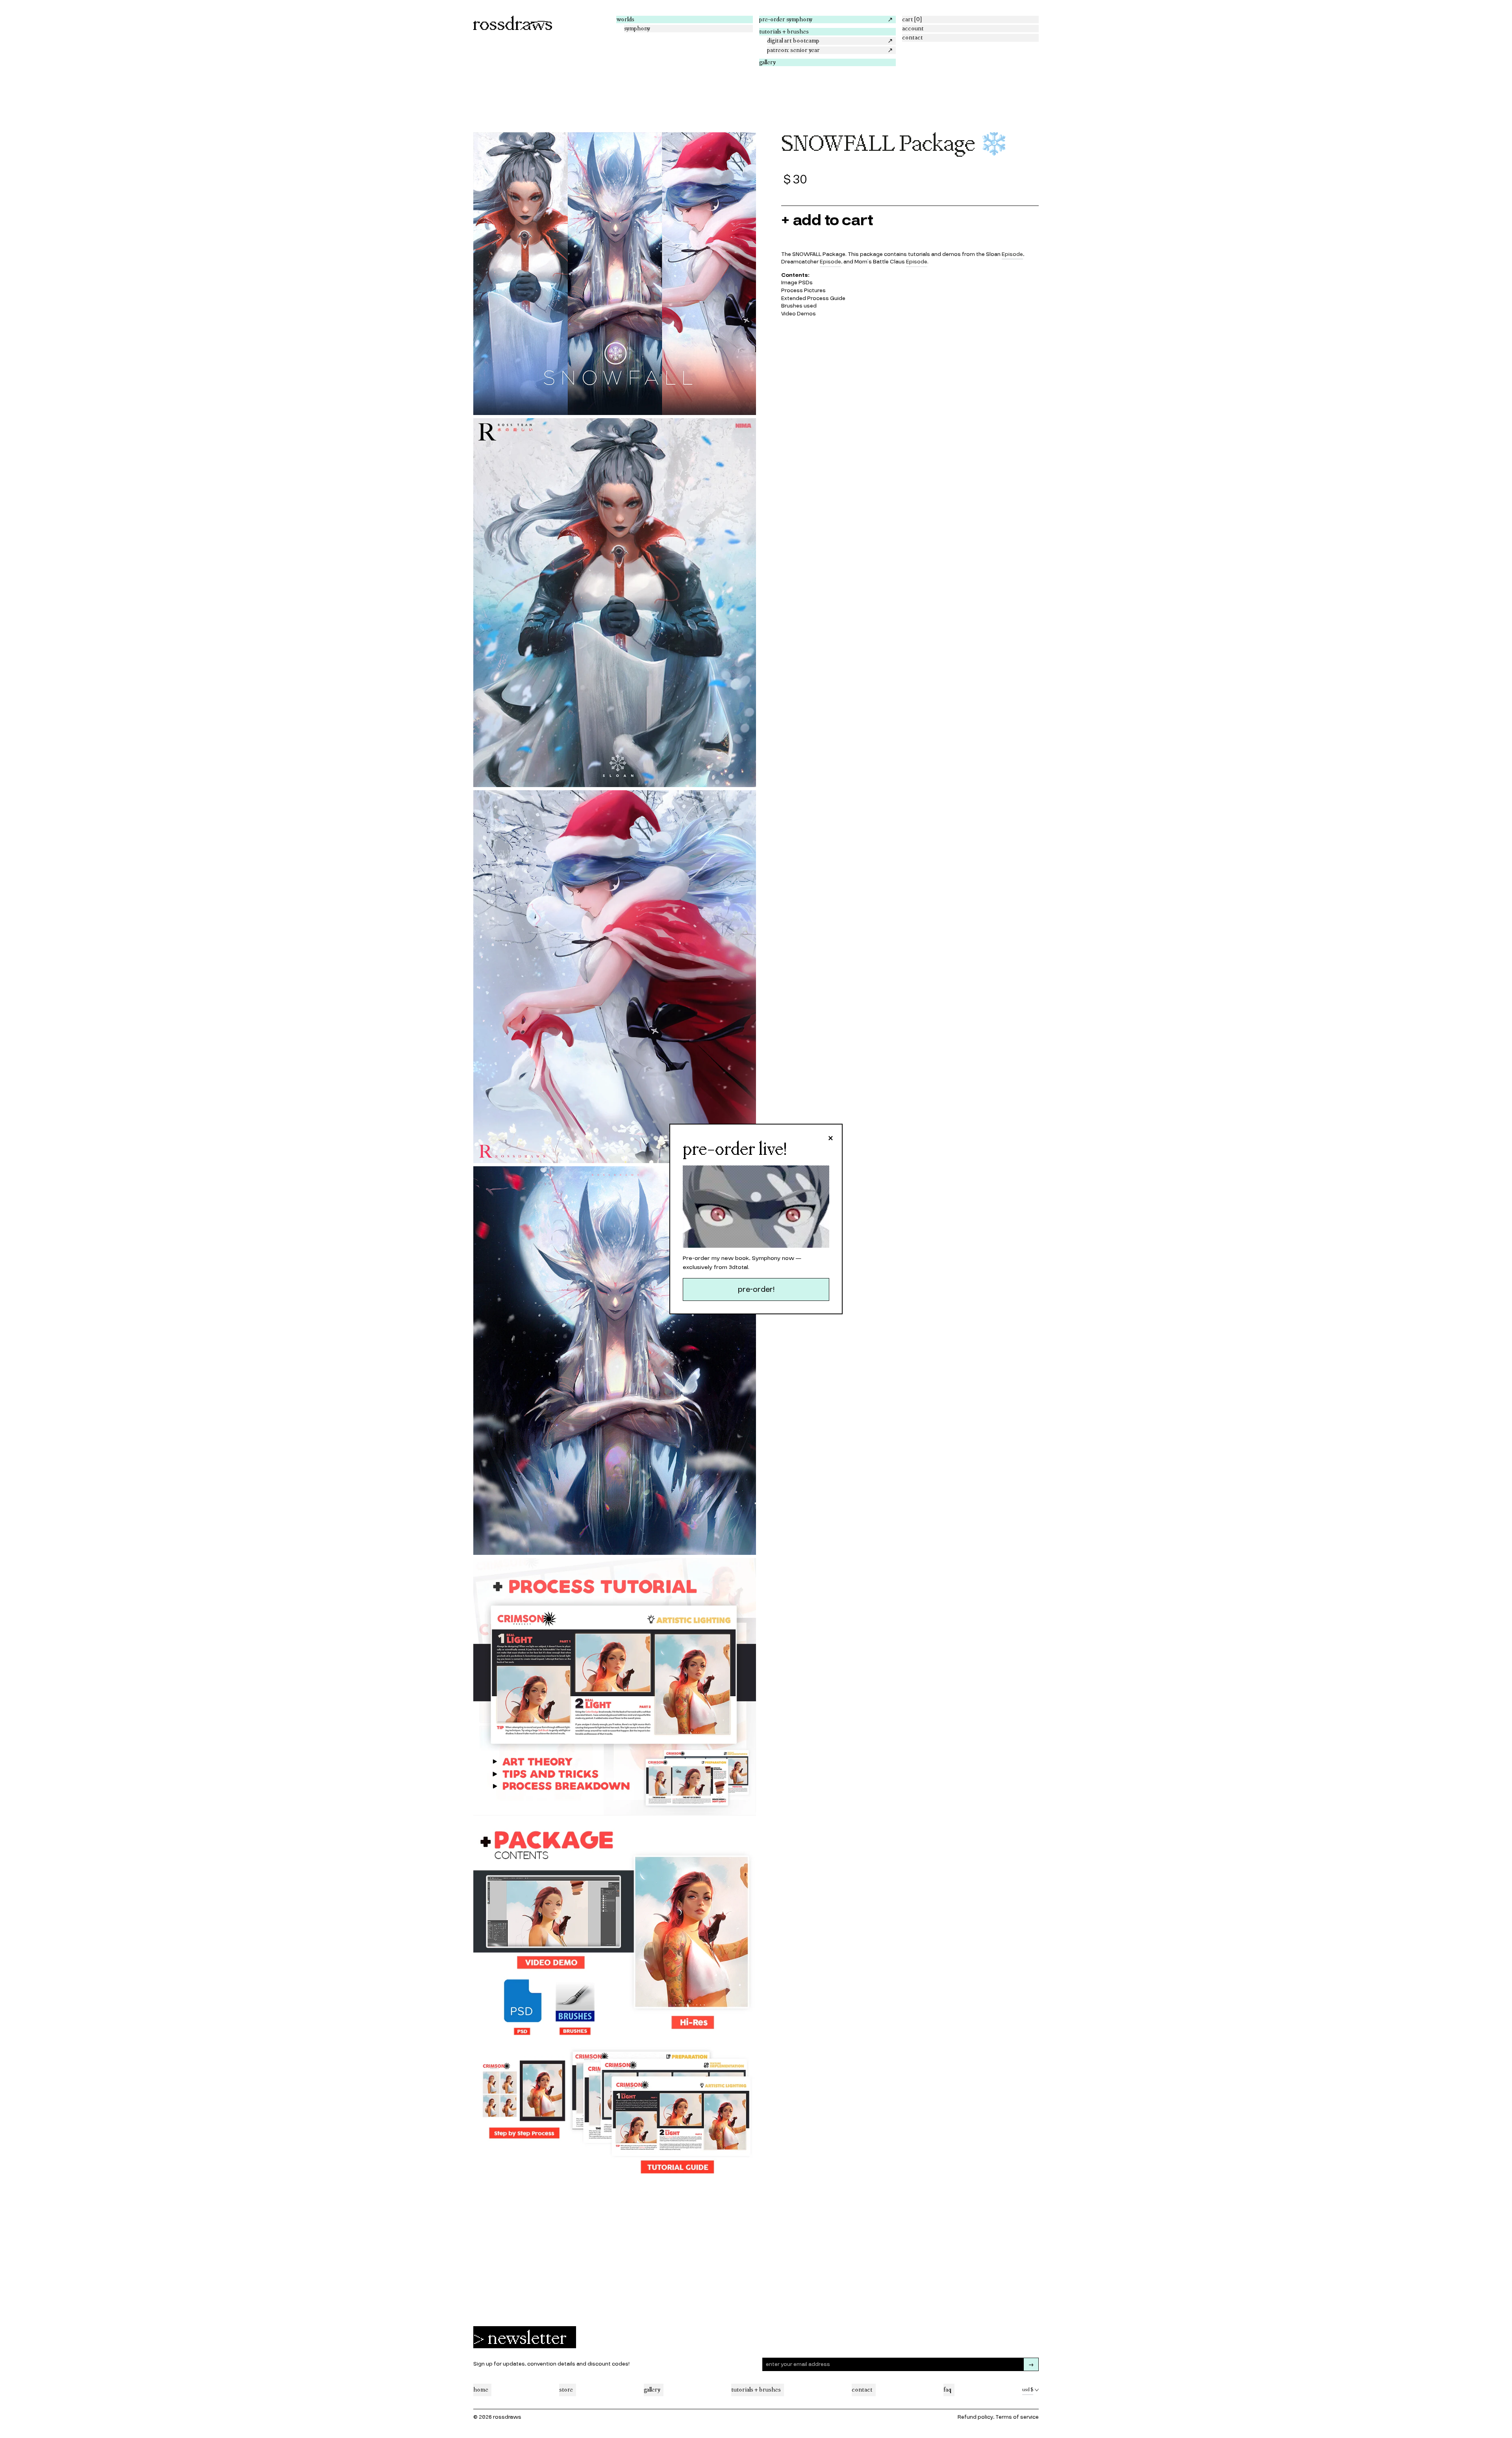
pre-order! (756, 1289)
